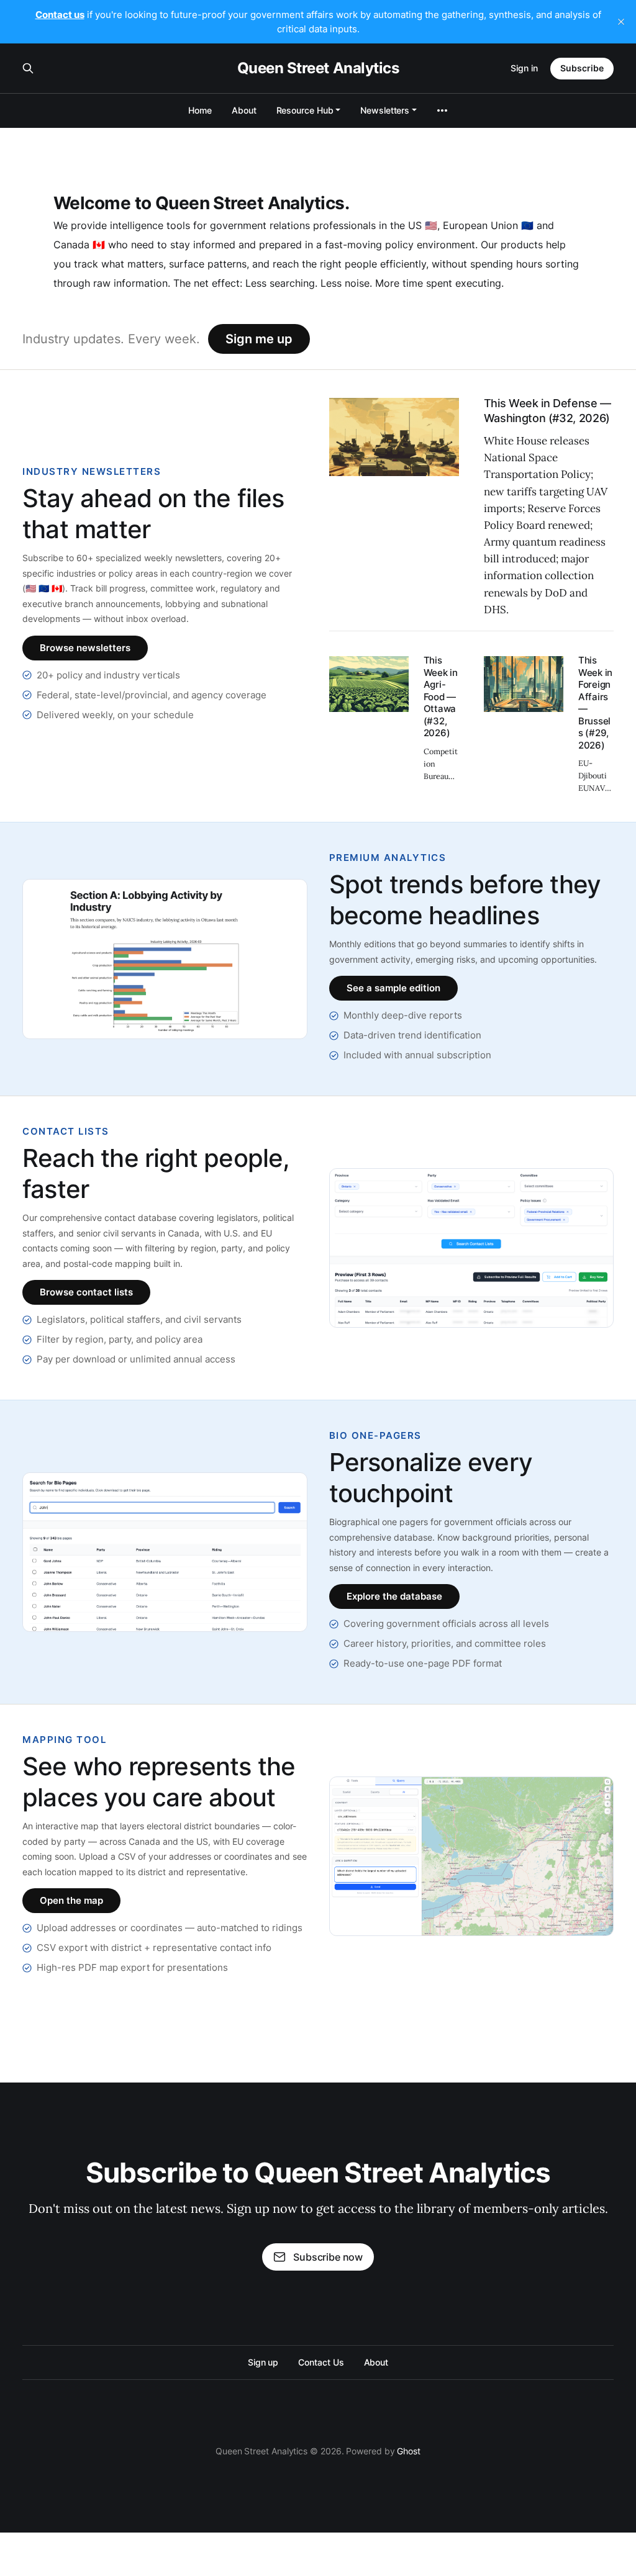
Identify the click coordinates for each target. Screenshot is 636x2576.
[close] (621, 22)
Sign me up (259, 339)
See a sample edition (393, 988)
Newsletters (385, 110)
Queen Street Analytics (318, 68)
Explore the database (394, 1596)
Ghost (409, 2451)
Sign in (524, 68)
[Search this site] (28, 68)
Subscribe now (328, 2257)
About (244, 110)
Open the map (71, 1900)
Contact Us (321, 2362)
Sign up (263, 2362)
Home (200, 110)
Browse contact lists (86, 1292)
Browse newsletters (85, 648)
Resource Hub (305, 110)
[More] (442, 110)
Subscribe (582, 68)
